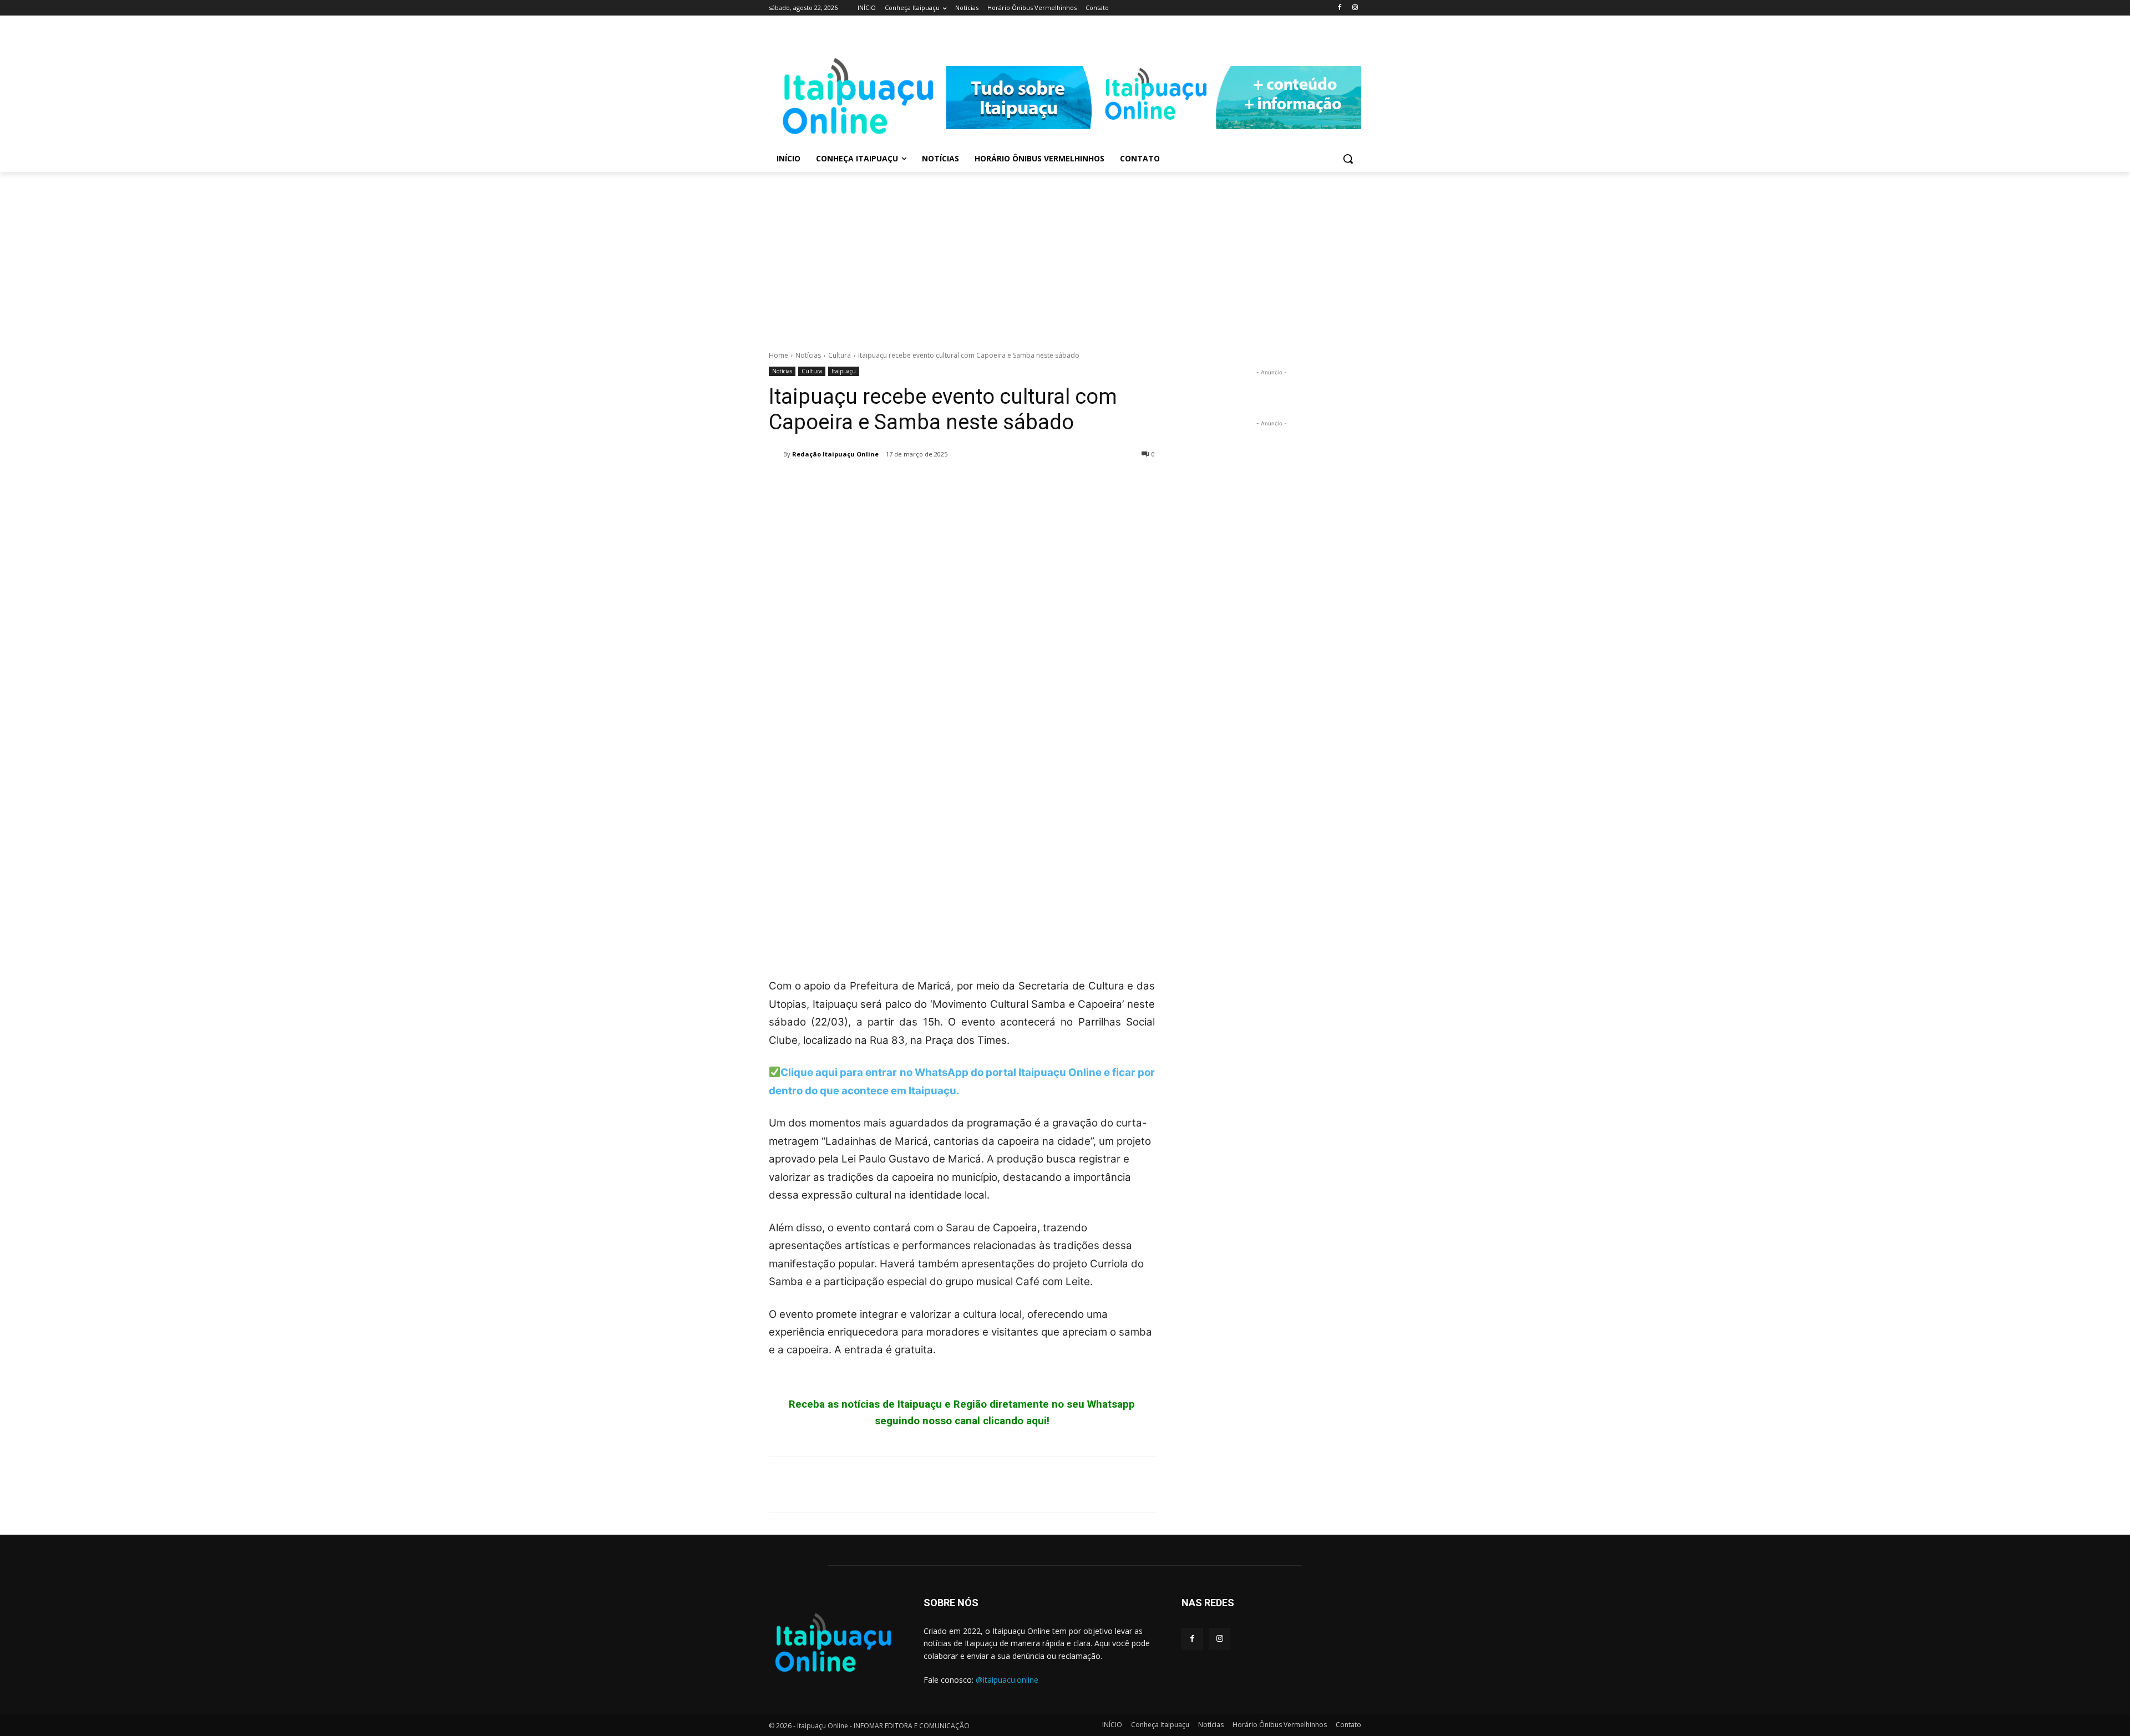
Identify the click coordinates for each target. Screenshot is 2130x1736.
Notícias (808, 355)
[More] (883, 483)
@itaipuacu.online (1007, 1680)
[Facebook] (1339, 8)
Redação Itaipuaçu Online (835, 454)
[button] (1348, 159)
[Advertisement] (1065, 255)
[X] (805, 483)
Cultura (840, 355)
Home (779, 355)
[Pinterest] (831, 483)
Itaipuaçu (844, 371)
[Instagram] (1355, 8)
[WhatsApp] (856, 483)
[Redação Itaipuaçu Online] (776, 454)
